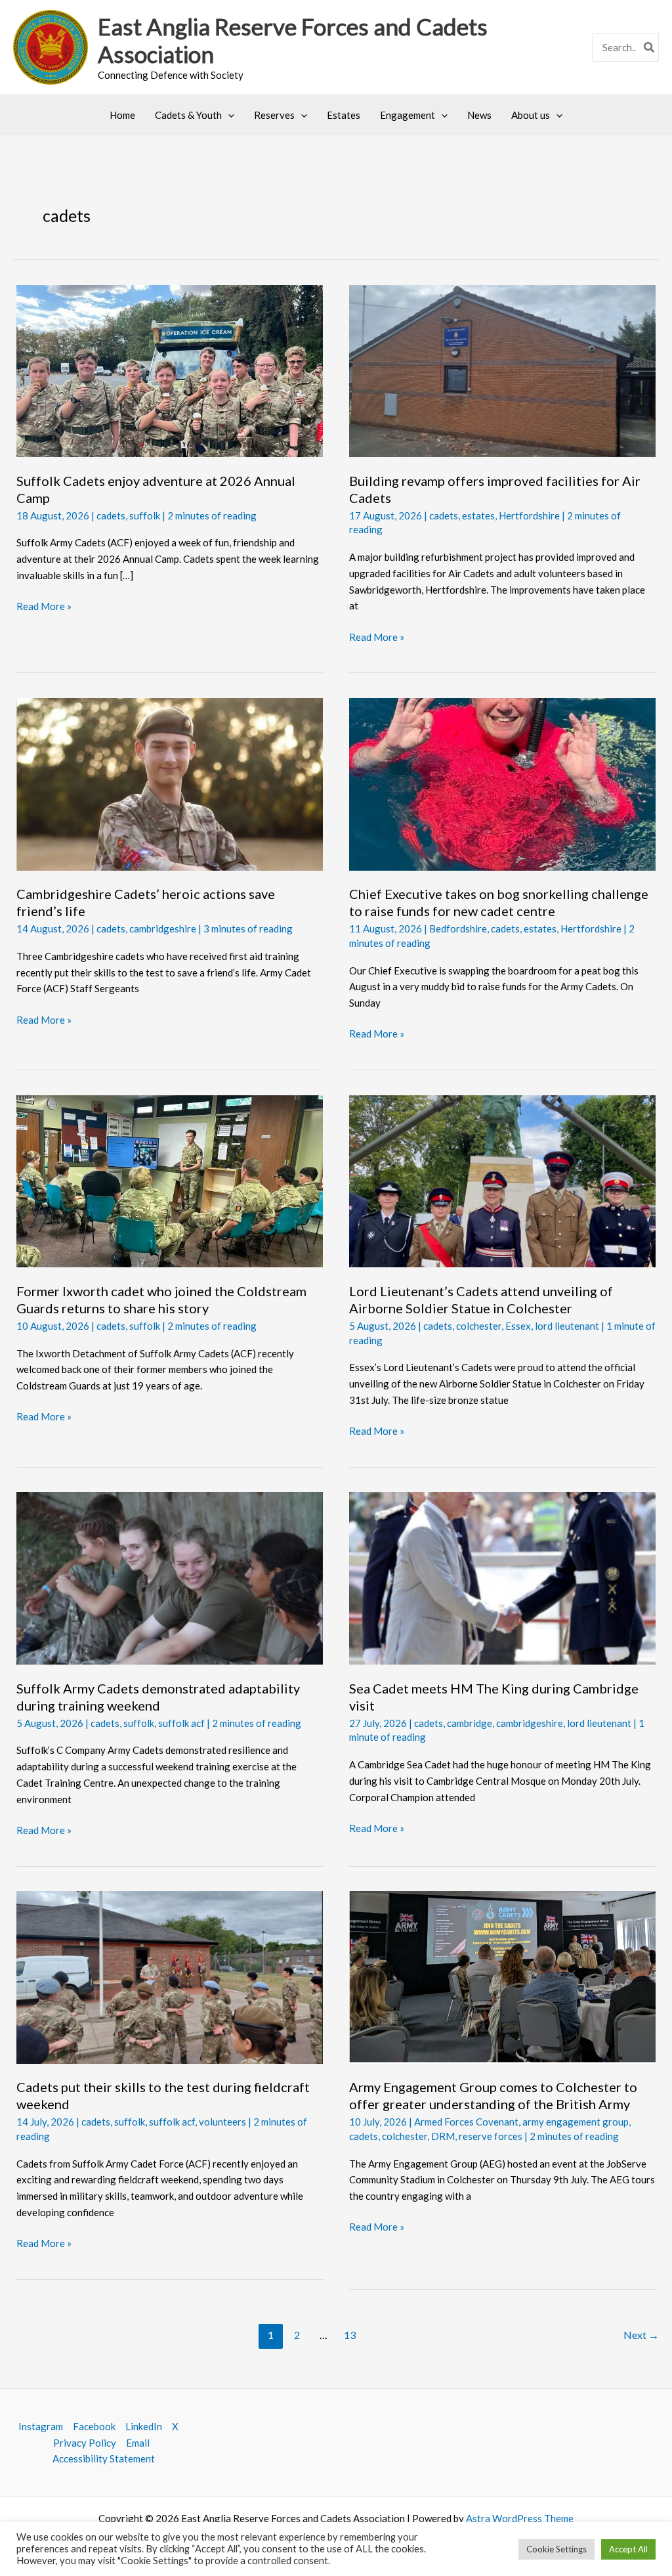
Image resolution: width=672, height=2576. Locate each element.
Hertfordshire (529, 515)
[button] (228, 115)
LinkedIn (144, 2426)
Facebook (94, 2426)
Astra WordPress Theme (520, 2518)
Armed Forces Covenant (466, 2122)
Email (138, 2443)
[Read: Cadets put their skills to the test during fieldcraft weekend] (170, 1976)
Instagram (41, 2426)
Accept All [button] (628, 2549)
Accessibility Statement (104, 2458)
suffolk (145, 515)
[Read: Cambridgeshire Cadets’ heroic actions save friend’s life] (170, 783)
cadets (111, 515)
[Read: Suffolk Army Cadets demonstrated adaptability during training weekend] (170, 1577)
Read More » (44, 607)
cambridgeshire (163, 928)
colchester (479, 1326)
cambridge (470, 1723)
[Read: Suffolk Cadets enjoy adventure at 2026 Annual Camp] (170, 370)
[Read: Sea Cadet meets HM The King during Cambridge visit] (502, 1577)
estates (478, 515)
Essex (518, 1326)
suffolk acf (181, 1723)
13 (350, 2335)
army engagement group (576, 2122)
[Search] (650, 48)
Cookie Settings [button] (556, 2549)
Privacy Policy (85, 2443)
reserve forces (491, 2136)
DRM (443, 2136)
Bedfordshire (458, 928)
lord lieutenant (567, 1326)
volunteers (222, 2122)
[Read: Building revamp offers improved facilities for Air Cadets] (502, 370)
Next (641, 2335)
